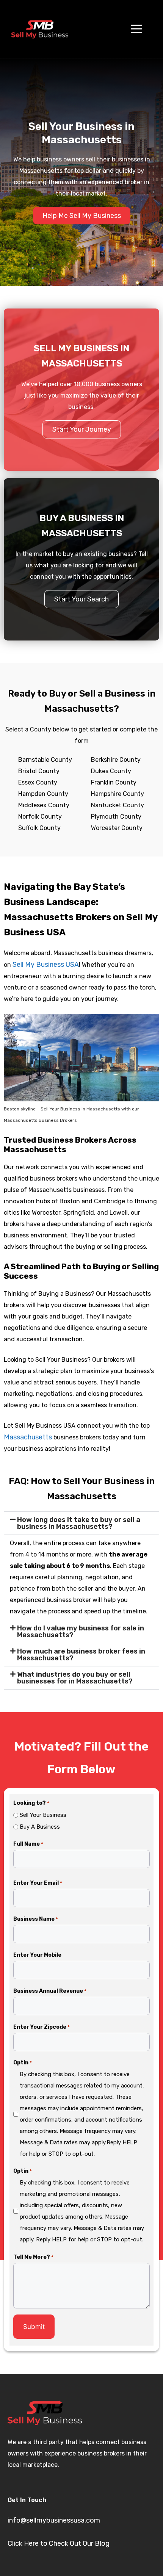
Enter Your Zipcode (42, 2027)
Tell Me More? (33, 2257)
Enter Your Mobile (37, 1955)
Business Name (36, 1919)
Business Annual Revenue (50, 1991)
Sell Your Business (43, 1815)
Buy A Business (40, 1827)
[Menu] (136, 29)
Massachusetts (28, 1437)
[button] (81, 1523)
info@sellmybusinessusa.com (54, 2520)
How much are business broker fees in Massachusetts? (81, 1655)
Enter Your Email (38, 1883)
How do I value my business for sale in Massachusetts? (81, 1632)
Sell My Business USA (46, 965)
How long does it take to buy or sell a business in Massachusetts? (79, 1523)
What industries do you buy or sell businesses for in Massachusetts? (75, 1678)
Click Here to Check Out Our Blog (59, 2543)
